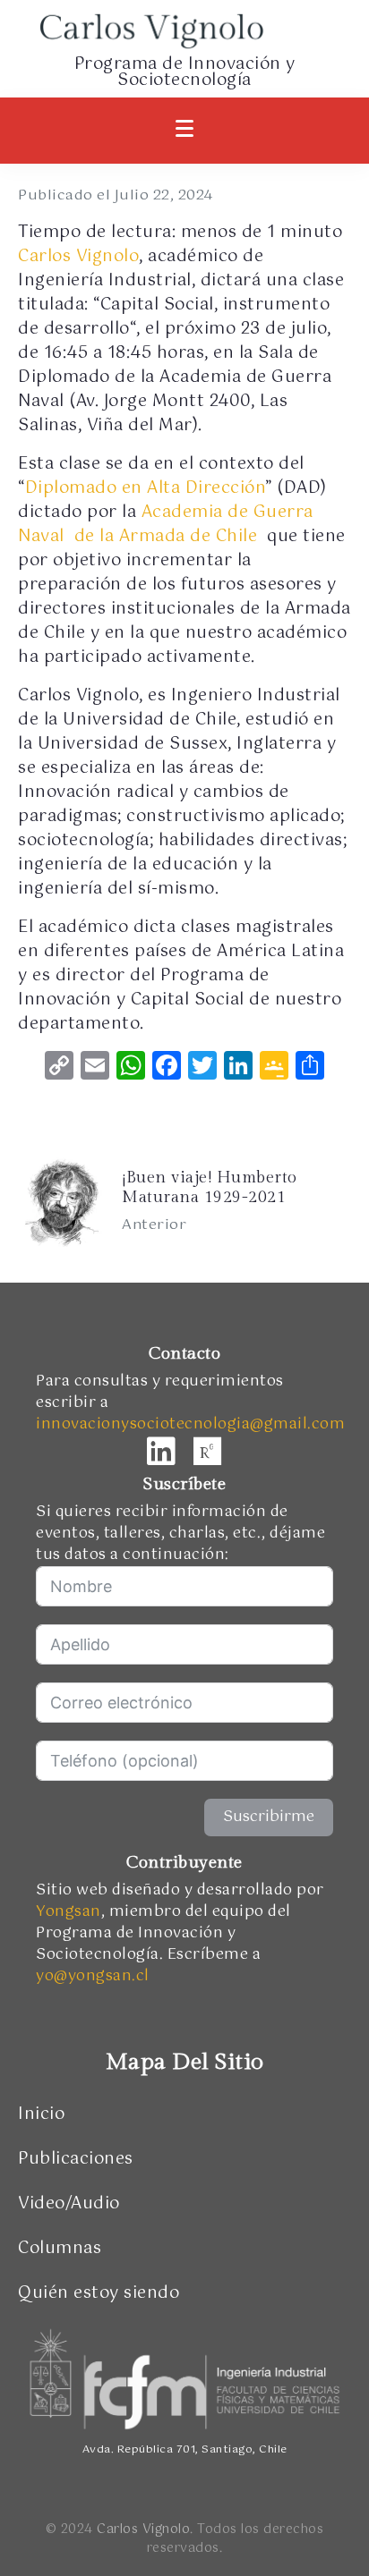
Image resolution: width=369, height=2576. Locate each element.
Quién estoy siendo (99, 2293)
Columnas (60, 2249)
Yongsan (69, 1912)
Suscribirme (269, 1817)
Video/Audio (69, 2204)
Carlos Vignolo (78, 257)
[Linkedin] (161, 1452)
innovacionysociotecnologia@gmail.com (190, 1424)
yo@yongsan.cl (93, 1976)
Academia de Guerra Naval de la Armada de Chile (166, 525)
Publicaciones (76, 2159)
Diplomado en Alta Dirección (146, 488)
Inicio (41, 2114)
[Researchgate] (208, 1452)
